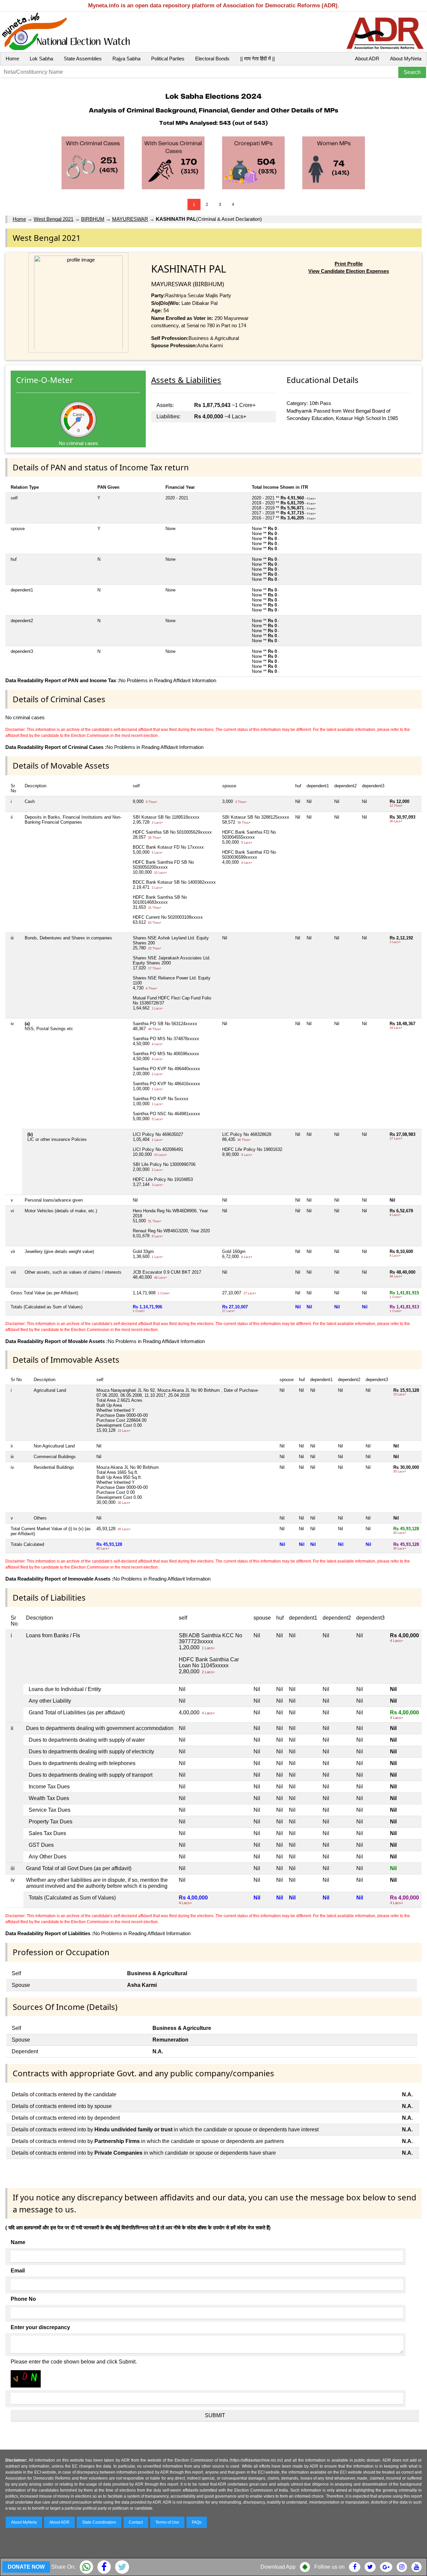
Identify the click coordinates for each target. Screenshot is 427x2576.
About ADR (367, 59)
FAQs (197, 2522)
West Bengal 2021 (54, 219)
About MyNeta (406, 59)
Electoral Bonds (212, 59)
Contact (136, 2522)
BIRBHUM (93, 219)
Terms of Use (167, 2522)
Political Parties (168, 59)
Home (12, 59)
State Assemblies (83, 59)
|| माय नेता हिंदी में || (258, 59)
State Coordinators (99, 2522)
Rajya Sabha (126, 59)
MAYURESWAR (130, 219)
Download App (278, 2567)
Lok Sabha (41, 59)
